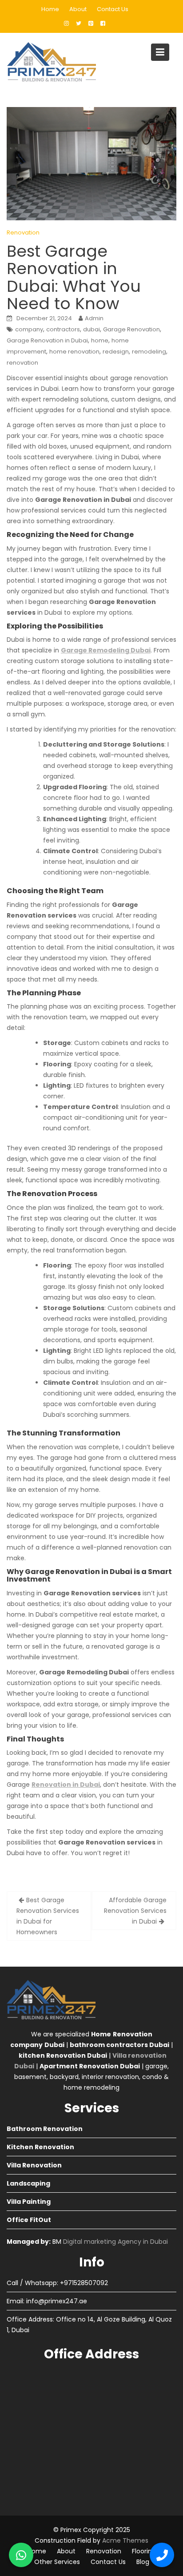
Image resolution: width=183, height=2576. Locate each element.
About (78, 9)
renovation (22, 363)
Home (50, 9)
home (100, 340)
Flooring (144, 2551)
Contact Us (113, 9)
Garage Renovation (131, 329)
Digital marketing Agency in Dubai (115, 2242)
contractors (63, 329)
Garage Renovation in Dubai (47, 340)
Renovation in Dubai (66, 1785)
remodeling (149, 352)
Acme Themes (125, 2540)
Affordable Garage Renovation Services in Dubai (135, 1911)
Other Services (57, 2562)
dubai (91, 329)
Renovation (23, 233)
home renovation (74, 352)
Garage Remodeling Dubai (106, 650)
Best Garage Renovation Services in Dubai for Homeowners (48, 1916)
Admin (94, 318)
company (29, 329)
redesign (116, 352)
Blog (143, 2562)
